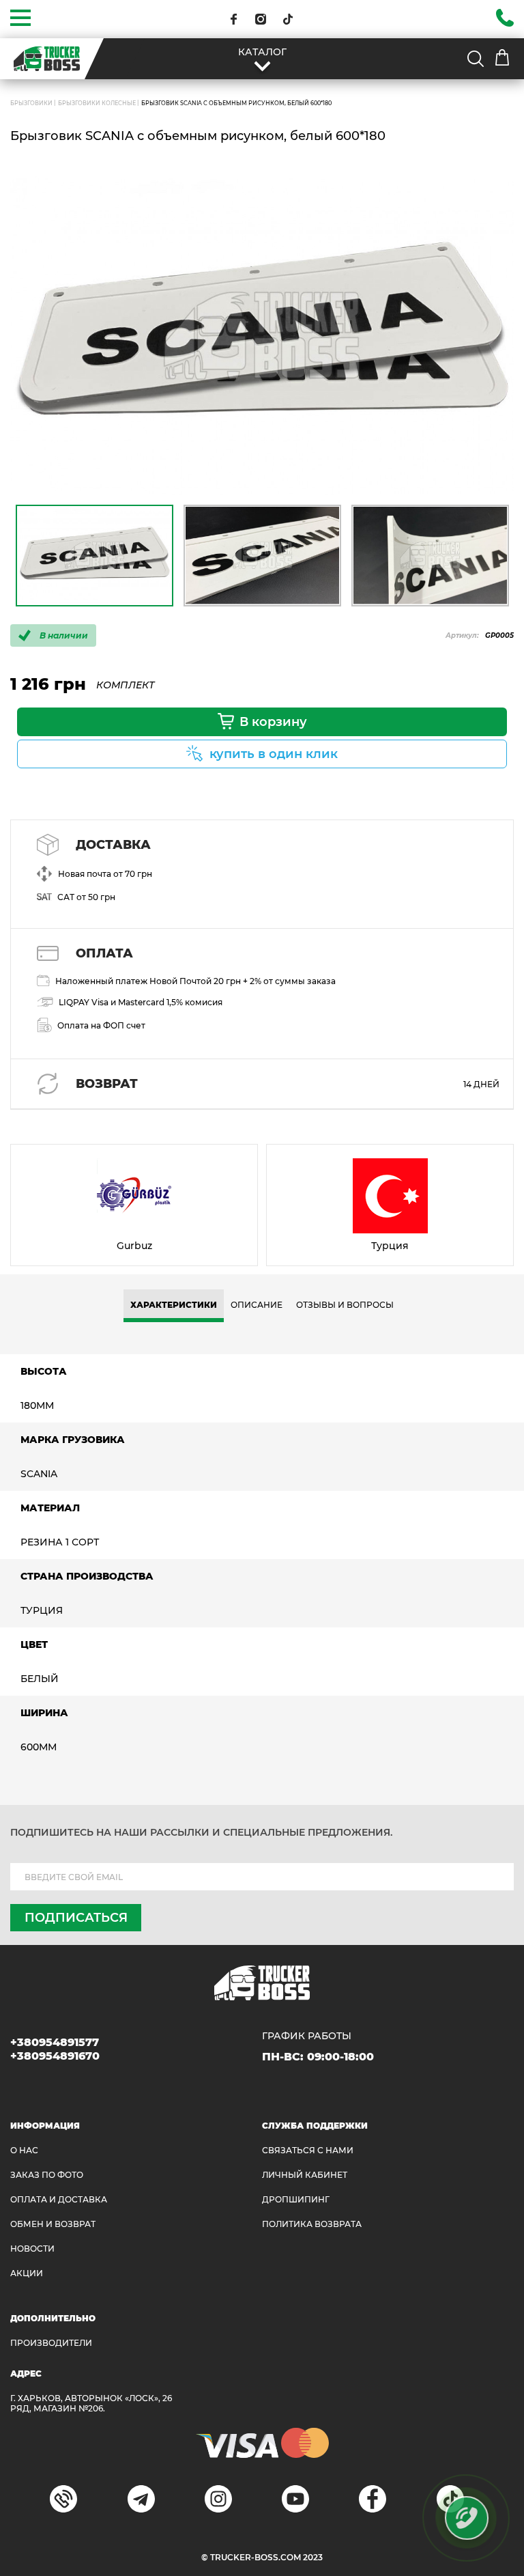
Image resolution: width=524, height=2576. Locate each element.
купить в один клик (274, 754)
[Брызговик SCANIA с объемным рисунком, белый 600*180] (262, 336)
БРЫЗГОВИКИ (31, 103)
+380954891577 (55, 2042)
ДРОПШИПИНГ (296, 2199)
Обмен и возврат (53, 2224)
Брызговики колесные (97, 103)
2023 (313, 2557)
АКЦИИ (27, 2273)
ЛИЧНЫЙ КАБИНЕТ (305, 2175)
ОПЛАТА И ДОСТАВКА (59, 2199)
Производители (51, 2343)
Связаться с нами (308, 2150)
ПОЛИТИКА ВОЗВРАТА (312, 2224)
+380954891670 (55, 2056)
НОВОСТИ (32, 2249)
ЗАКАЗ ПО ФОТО (47, 2175)
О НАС (24, 2150)
